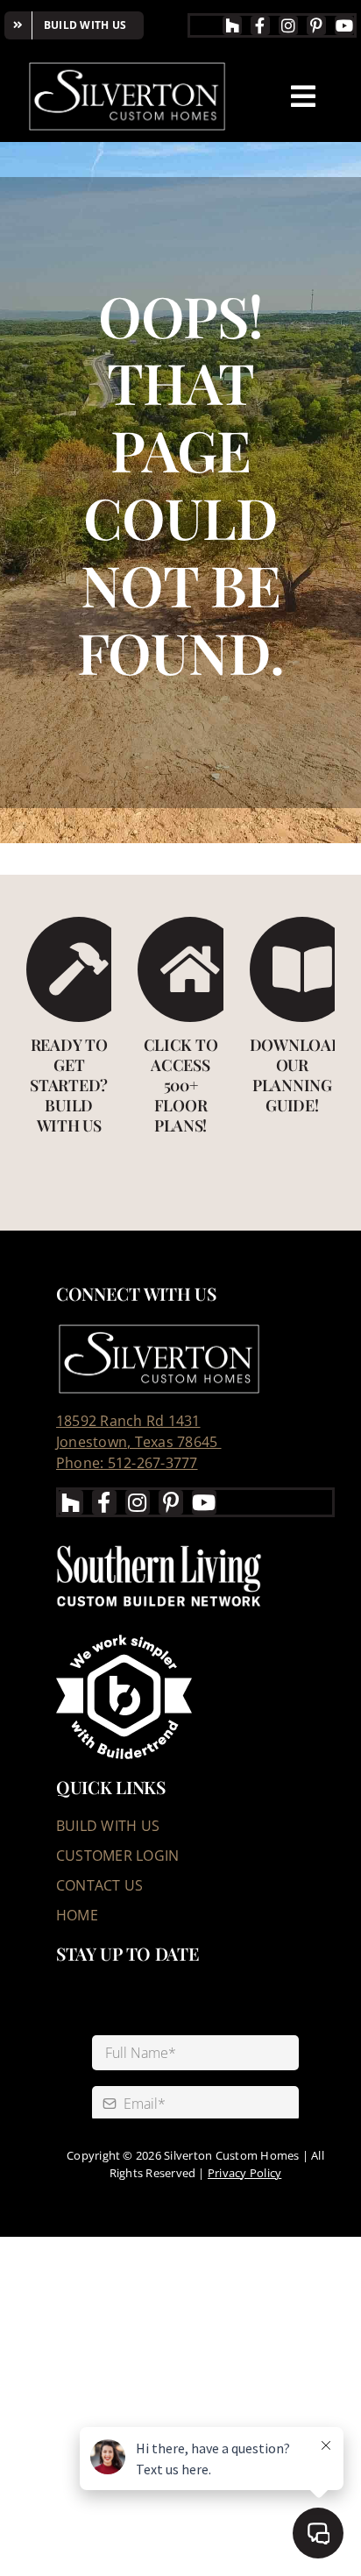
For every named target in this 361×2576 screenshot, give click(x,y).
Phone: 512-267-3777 (127, 1463)
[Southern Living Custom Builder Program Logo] (159, 1545)
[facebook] (260, 25)
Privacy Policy (244, 2173)
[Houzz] (232, 25)
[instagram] (288, 25)
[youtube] (344, 25)
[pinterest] (316, 25)
